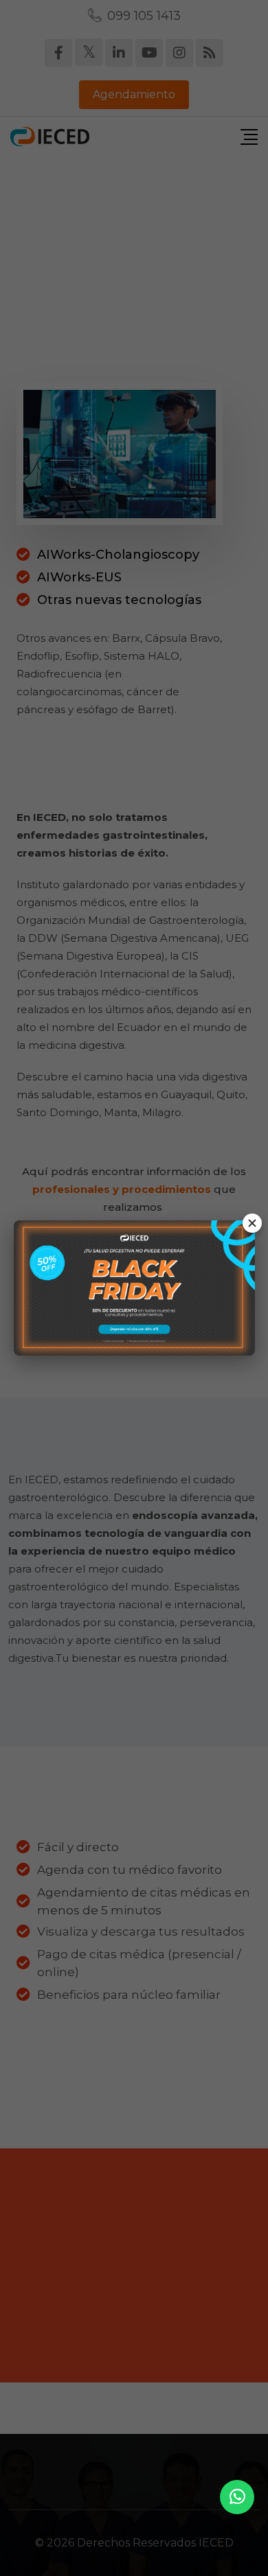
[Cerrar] (252, 1223)
